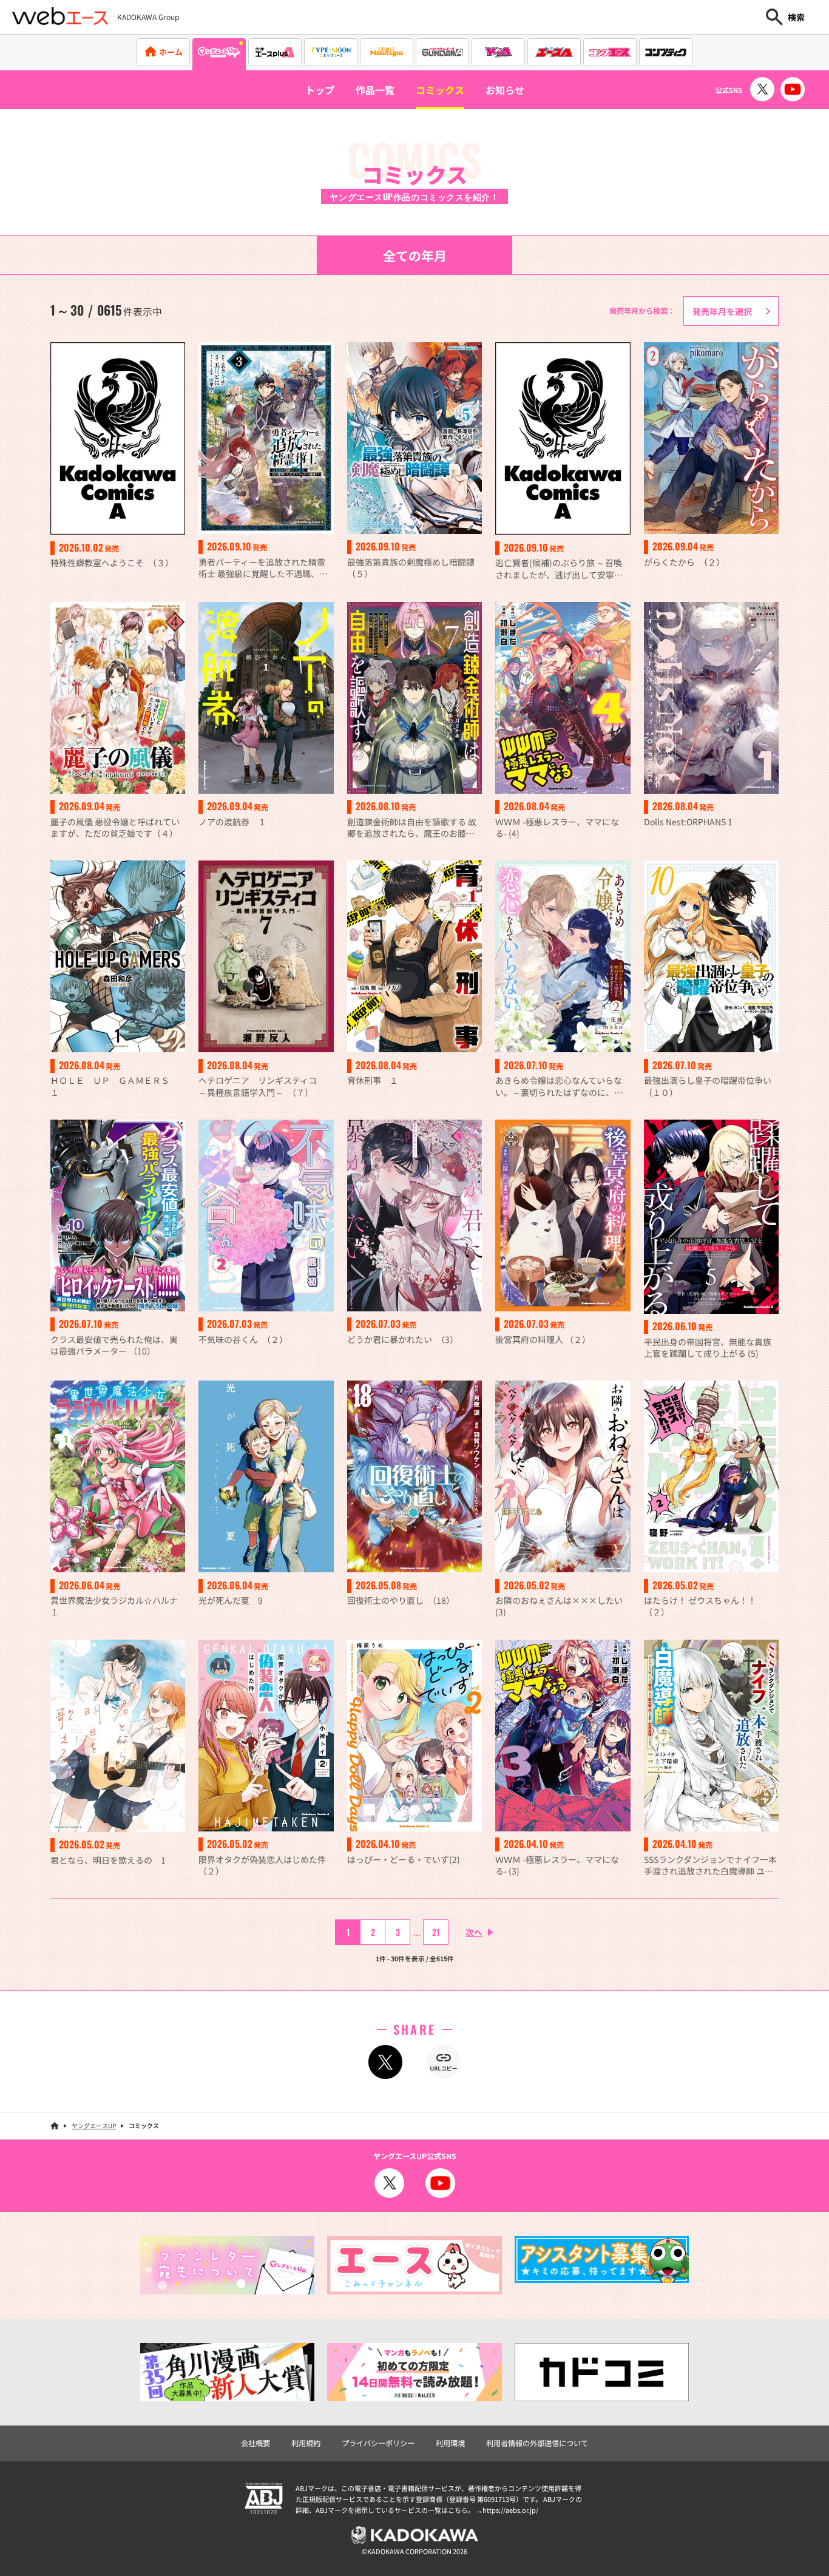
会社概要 (255, 2443)
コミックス (440, 90)
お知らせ (505, 90)
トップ (320, 90)
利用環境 (450, 2443)
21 (436, 1932)
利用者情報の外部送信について (537, 2443)
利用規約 (306, 2443)
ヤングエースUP (94, 2125)
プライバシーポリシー (378, 2443)
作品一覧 (375, 90)
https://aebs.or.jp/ (510, 2510)
